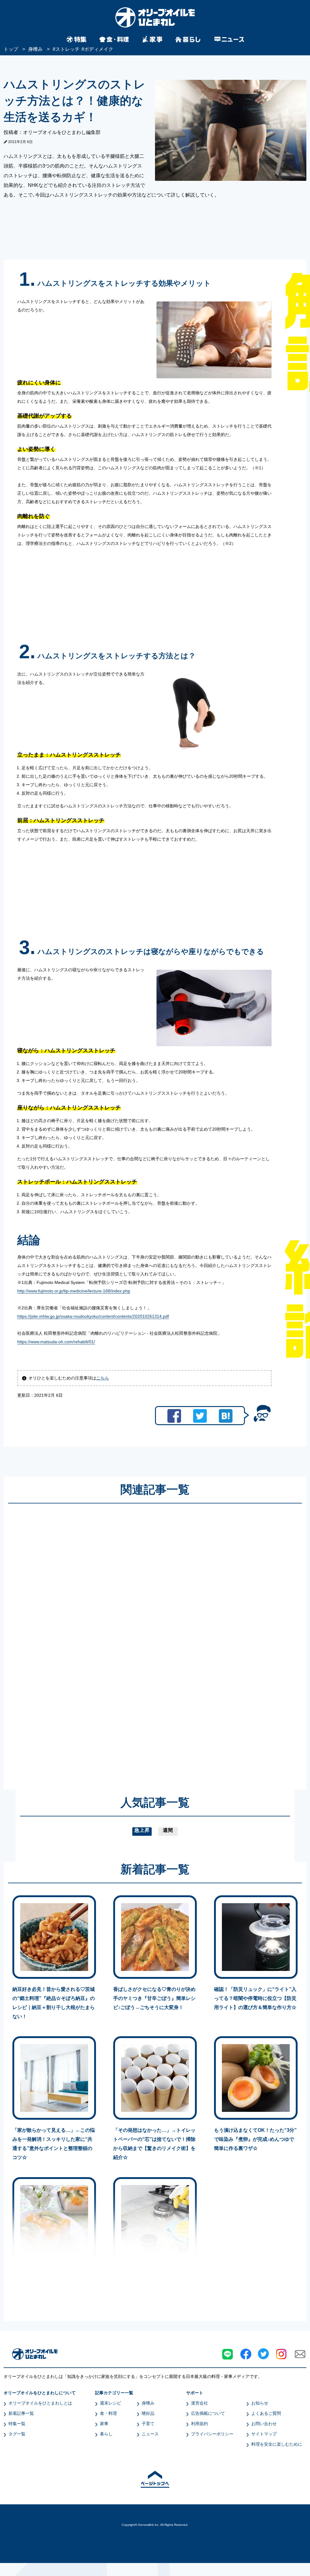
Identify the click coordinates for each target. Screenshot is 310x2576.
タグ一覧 (17, 2434)
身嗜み (148, 2403)
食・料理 (108, 2413)
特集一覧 (17, 2424)
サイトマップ (264, 2434)
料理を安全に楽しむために (277, 2444)
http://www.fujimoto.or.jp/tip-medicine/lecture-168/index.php (74, 1291)
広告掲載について (208, 2413)
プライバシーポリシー (212, 2434)
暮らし (106, 2434)
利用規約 (200, 2424)
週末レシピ (110, 2403)
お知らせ (260, 2403)
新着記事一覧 (21, 2413)
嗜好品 (148, 2413)
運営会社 (200, 2403)
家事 (104, 2424)
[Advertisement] (97, 1641)
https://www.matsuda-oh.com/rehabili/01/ (56, 1342)
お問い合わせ (264, 2424)
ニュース (150, 2434)
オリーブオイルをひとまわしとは (40, 2403)
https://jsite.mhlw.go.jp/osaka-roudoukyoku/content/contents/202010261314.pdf (93, 1316)
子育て (148, 2424)
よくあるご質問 (266, 2413)
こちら (103, 1378)
